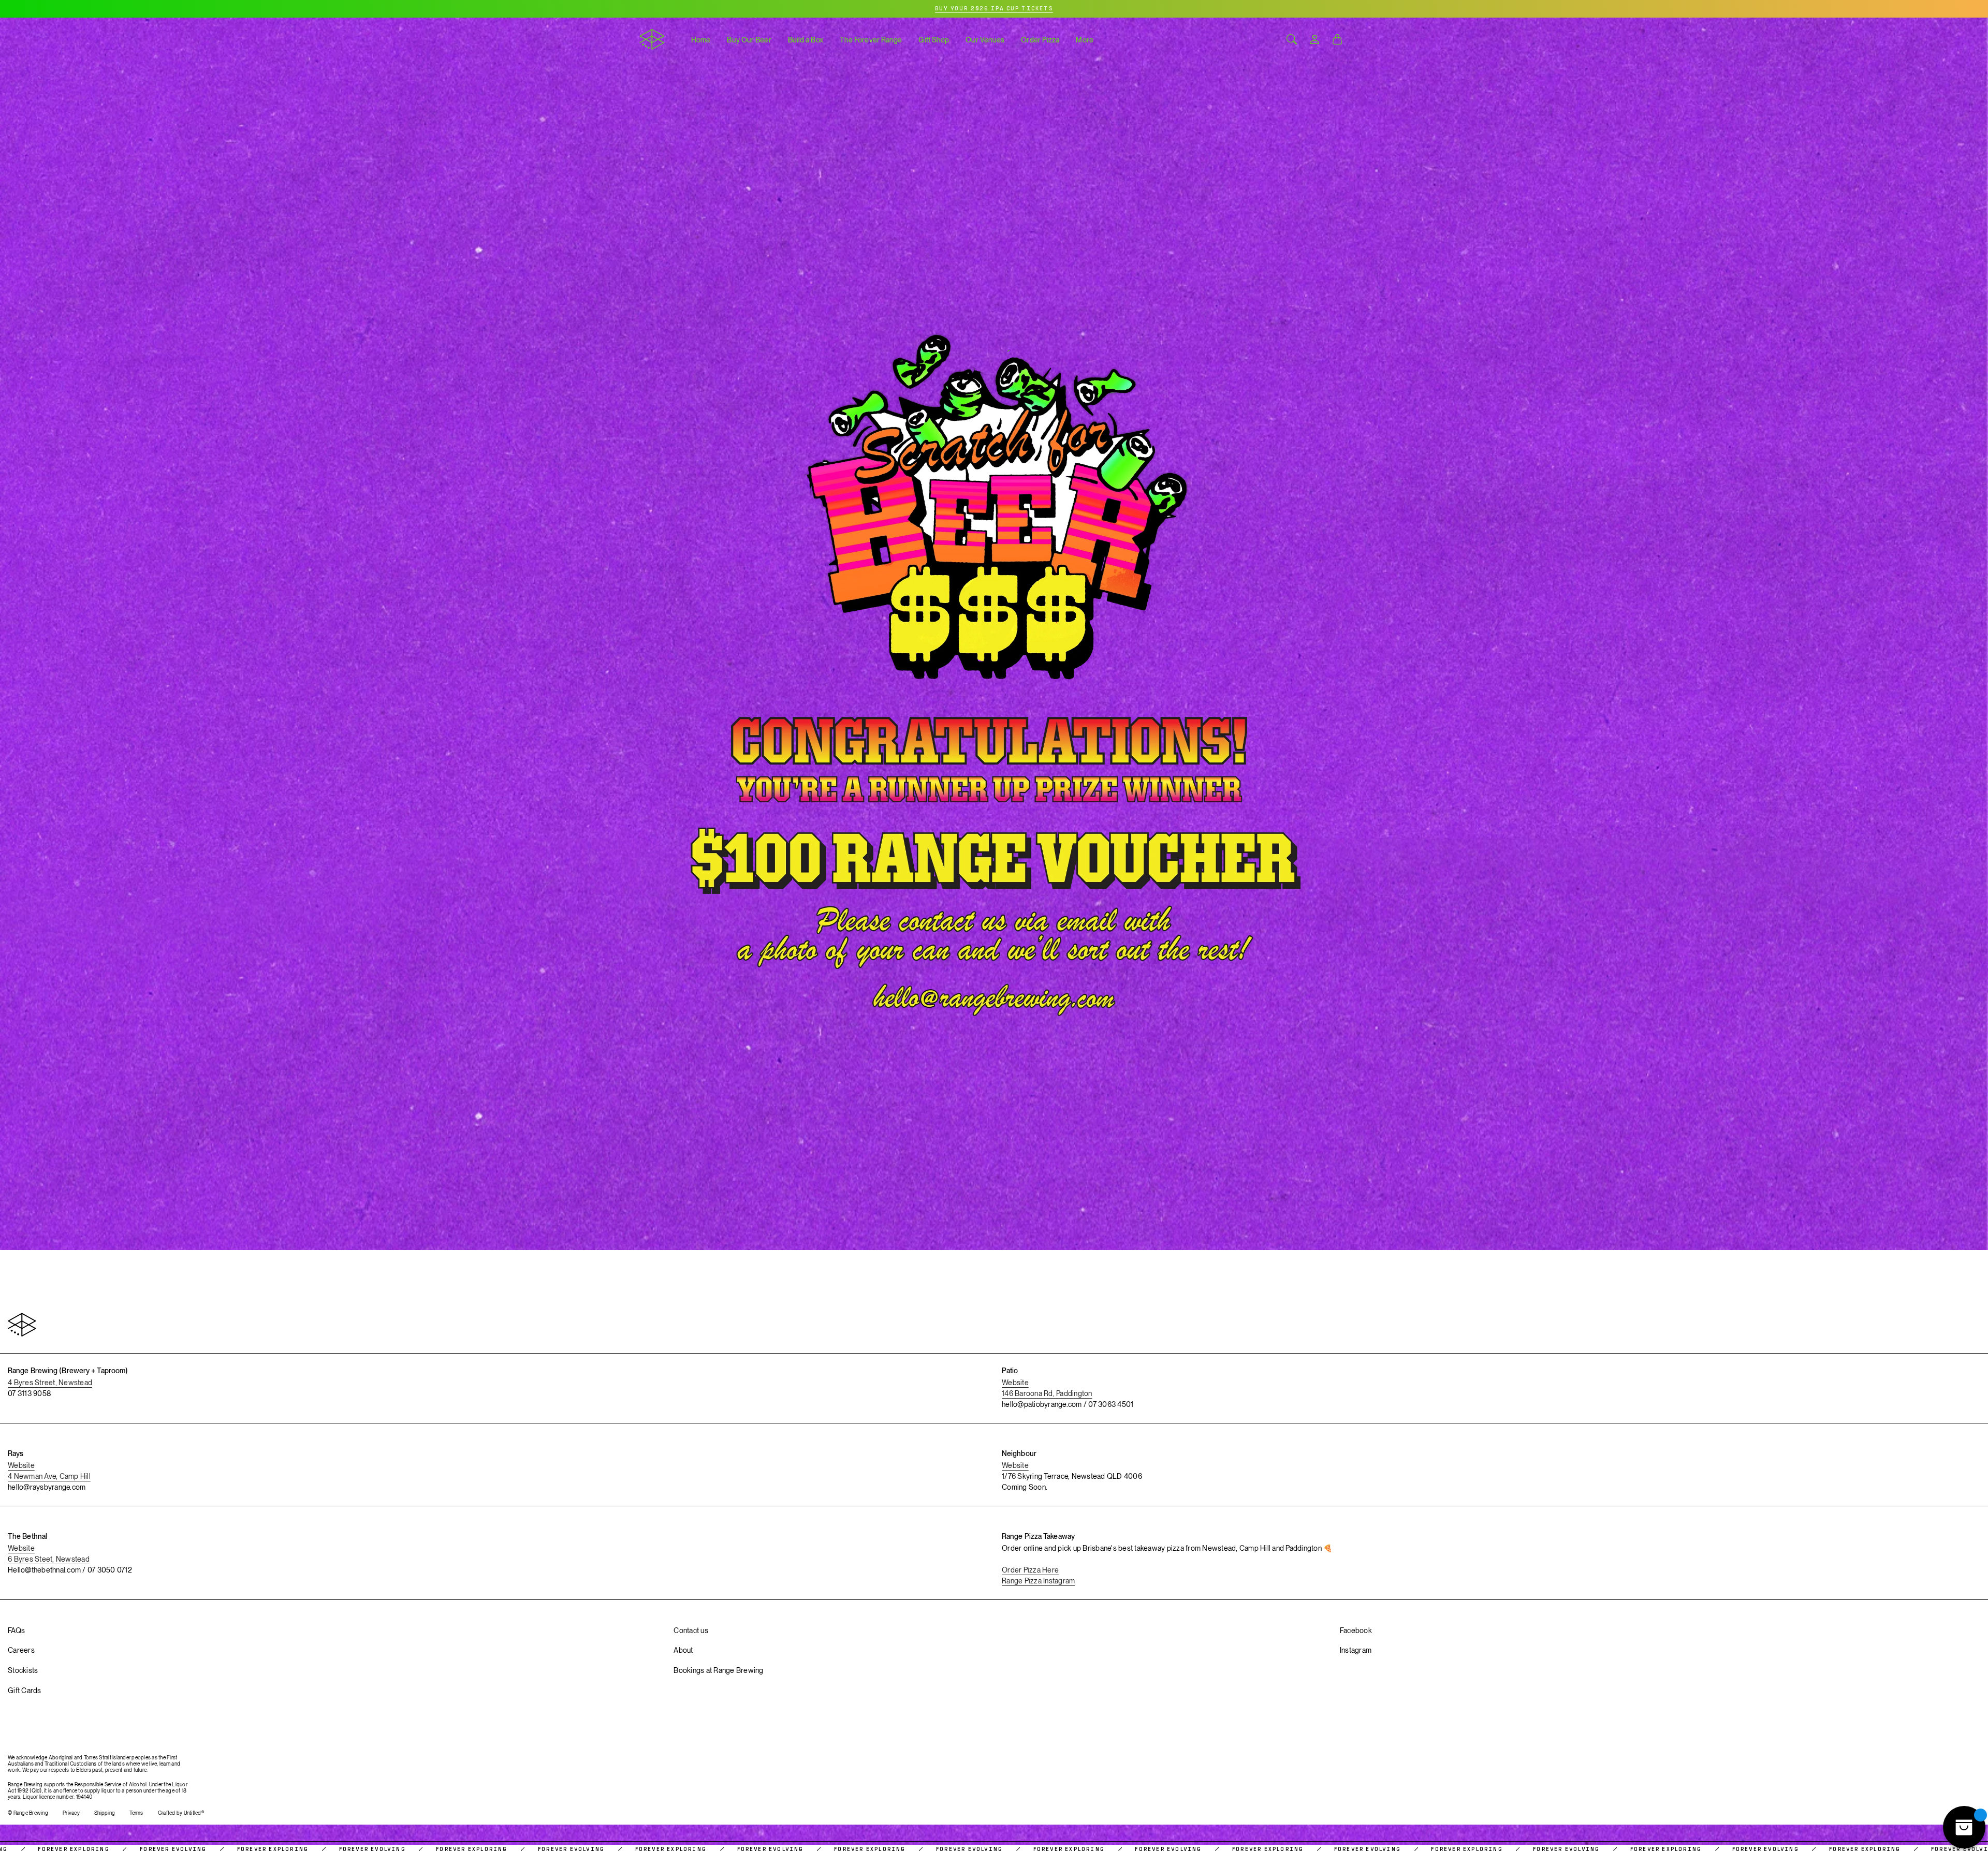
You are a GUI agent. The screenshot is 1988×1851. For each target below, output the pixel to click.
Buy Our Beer (749, 40)
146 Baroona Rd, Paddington (1047, 1393)
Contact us (691, 1630)
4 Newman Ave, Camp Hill (49, 1476)
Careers (21, 1650)
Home (701, 40)
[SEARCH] (1292, 39)
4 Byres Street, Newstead (50, 1383)
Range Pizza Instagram (1038, 1581)
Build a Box (806, 40)
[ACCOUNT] (1314, 39)
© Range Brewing (28, 1813)
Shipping (105, 1813)
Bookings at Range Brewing (718, 1670)
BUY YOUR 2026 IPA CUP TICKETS (994, 9)
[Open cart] (1337, 39)
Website (1015, 1383)
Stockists (23, 1670)
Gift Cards (25, 1691)
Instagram (1356, 1650)
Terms (136, 1813)
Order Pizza (1040, 40)
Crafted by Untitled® (181, 1813)
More (1084, 40)
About (683, 1650)
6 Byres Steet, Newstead (49, 1559)
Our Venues (985, 40)
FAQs (16, 1630)
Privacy (71, 1813)
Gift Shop (934, 40)
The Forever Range (871, 40)
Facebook (1356, 1630)
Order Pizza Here (1030, 1570)
